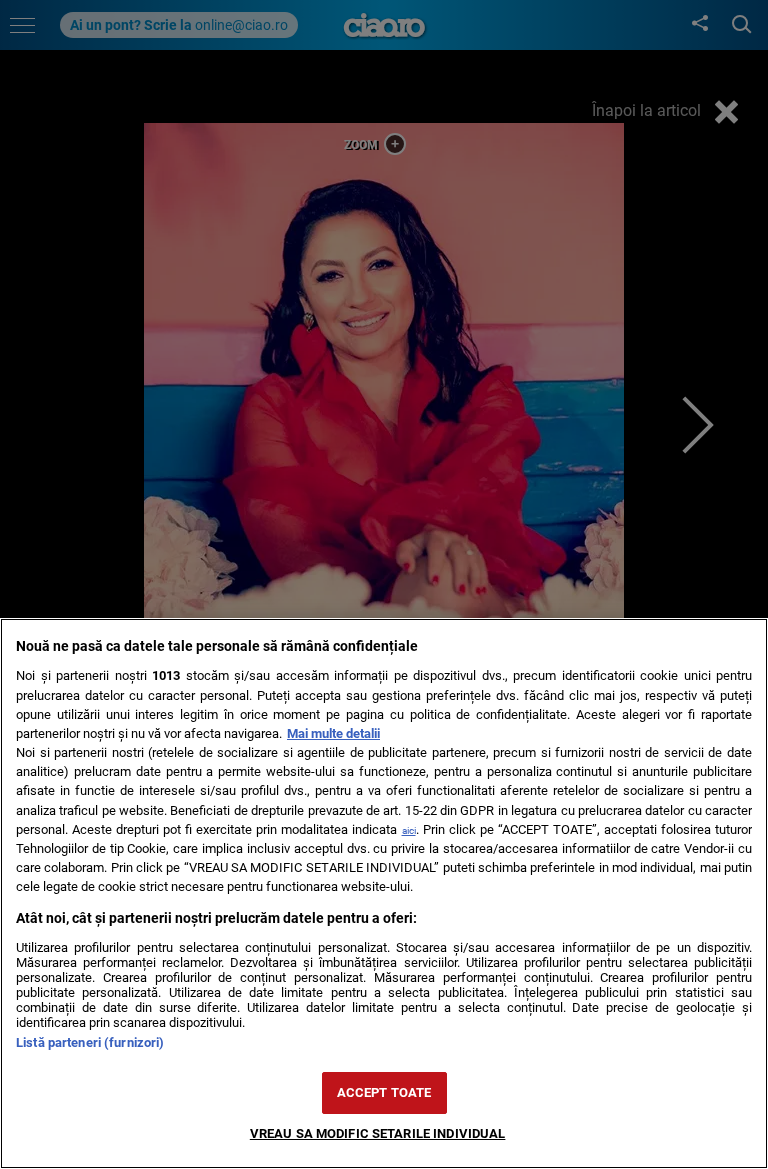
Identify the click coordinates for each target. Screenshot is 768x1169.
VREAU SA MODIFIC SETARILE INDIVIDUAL (378, 1133)
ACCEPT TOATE (384, 1092)
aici (409, 830)
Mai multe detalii (333, 733)
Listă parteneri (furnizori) (90, 1042)
